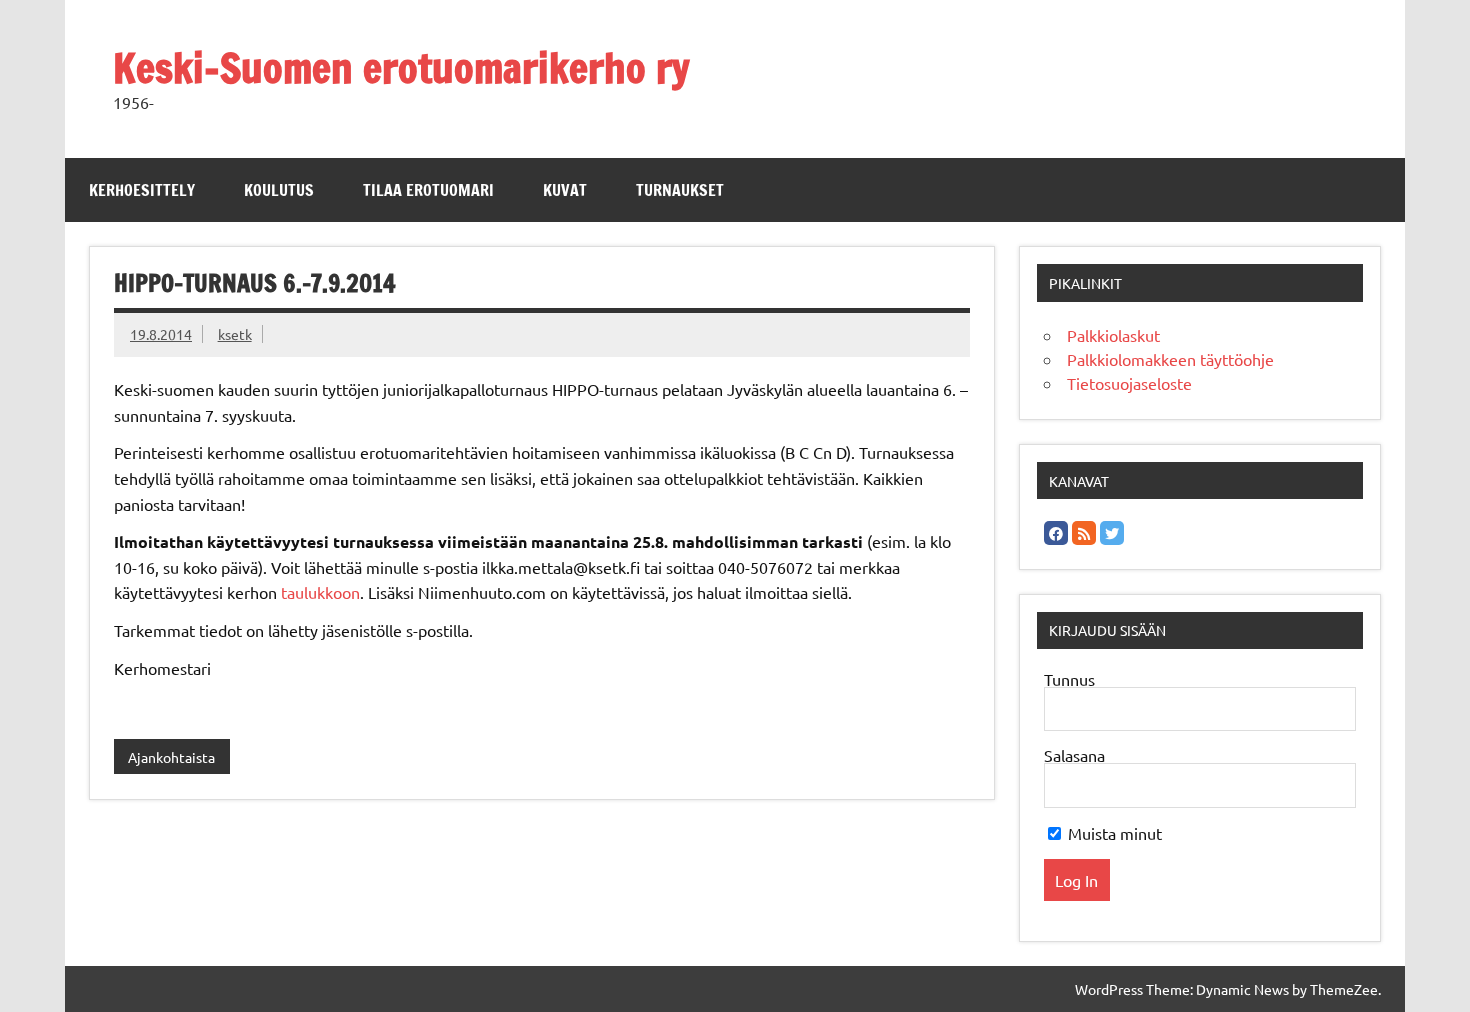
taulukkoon (320, 592)
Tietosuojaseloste (1129, 383)
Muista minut (1113, 833)
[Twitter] (1112, 533)
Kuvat (565, 190)
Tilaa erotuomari (428, 190)
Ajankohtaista (171, 757)
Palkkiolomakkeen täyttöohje (1170, 359)
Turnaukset (680, 190)
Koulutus (279, 190)
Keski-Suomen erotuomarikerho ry (401, 67)
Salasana (1074, 755)
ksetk (235, 334)
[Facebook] (1056, 533)
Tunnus (1069, 679)
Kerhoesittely (142, 190)
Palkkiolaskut (1113, 335)
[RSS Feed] (1084, 533)
